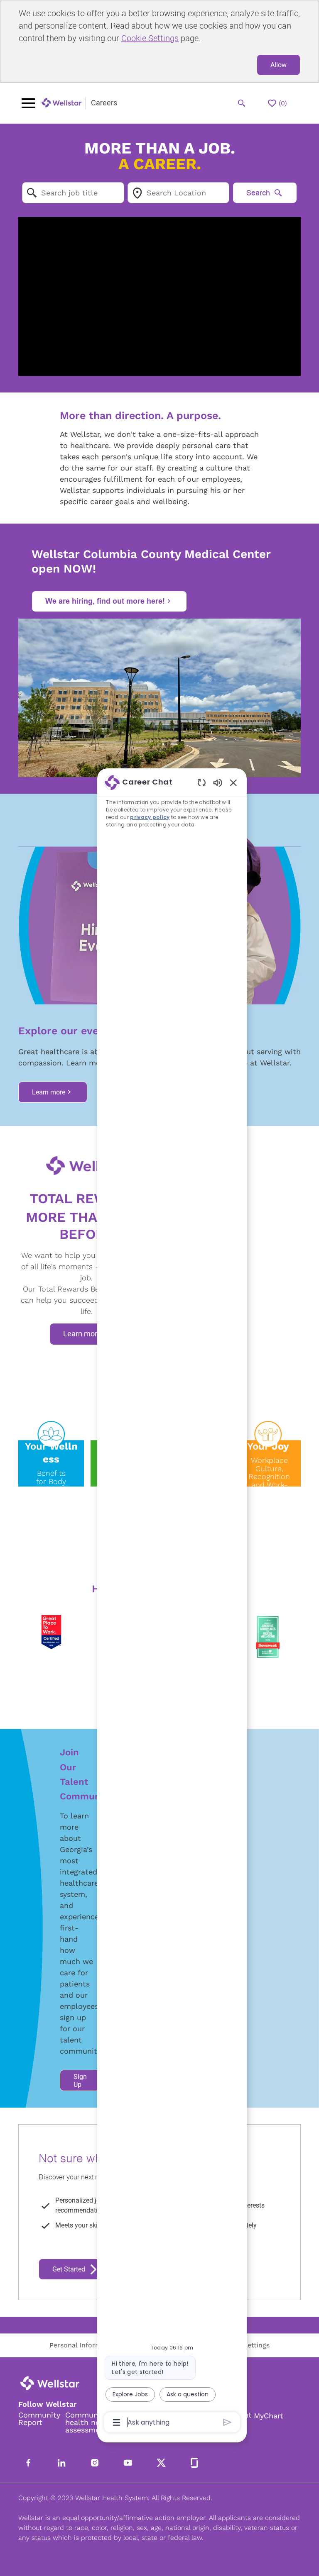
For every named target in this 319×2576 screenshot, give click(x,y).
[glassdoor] (194, 2463)
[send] (227, 2422)
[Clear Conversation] (202, 782)
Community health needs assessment (89, 2422)
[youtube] (128, 2463)
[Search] (242, 103)
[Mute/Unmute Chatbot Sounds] (218, 782)
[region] (172, 1602)
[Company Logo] (62, 103)
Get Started (69, 2269)
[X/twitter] (161, 2463)
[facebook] (28, 2463)
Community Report (39, 2419)
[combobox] (73, 193)
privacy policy (150, 817)
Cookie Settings (150, 38)
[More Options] (117, 2422)
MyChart (269, 2416)
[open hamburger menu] (28, 103)
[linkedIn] (61, 2463)
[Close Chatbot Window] (233, 782)
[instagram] (95, 2463)
